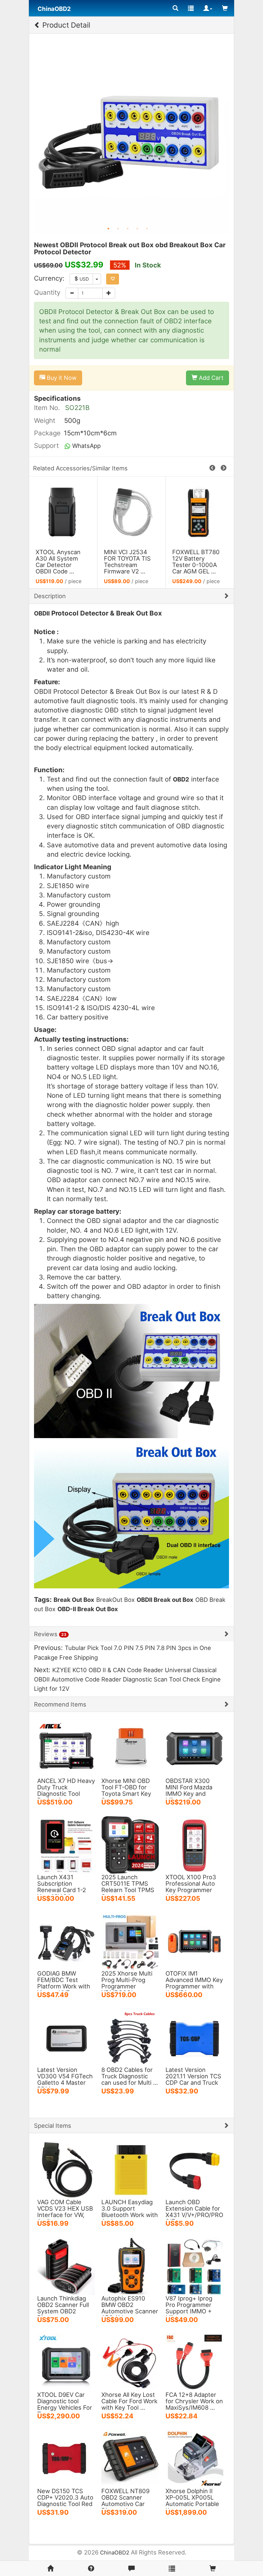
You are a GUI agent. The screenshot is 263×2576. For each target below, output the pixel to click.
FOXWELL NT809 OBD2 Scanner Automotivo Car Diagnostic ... (125, 2501)
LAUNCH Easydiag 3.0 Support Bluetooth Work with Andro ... (130, 2212)
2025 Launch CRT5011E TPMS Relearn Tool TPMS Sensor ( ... (128, 1887)
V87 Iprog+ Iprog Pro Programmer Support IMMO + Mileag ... (189, 2308)
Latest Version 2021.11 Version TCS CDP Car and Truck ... (193, 2079)
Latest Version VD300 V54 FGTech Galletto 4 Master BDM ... (65, 2079)
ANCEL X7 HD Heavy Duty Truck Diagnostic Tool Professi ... (66, 1790)
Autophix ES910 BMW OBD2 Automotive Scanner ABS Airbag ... (130, 2308)
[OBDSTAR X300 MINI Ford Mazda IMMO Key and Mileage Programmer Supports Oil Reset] (194, 1748)
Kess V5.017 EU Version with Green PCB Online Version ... (61, 562)
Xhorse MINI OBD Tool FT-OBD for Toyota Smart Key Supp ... (126, 1790)
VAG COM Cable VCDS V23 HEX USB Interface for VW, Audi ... (65, 2212)
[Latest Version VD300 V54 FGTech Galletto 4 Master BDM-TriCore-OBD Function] (66, 2037)
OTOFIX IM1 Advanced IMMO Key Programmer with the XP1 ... (194, 1983)
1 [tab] (108, 229)
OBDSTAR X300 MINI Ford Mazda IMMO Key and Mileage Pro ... (189, 1790)
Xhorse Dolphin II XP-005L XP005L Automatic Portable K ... (192, 2501)
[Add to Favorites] (113, 279)
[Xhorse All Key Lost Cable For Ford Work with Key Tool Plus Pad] (130, 2362)
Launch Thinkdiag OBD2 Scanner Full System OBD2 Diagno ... (63, 2308)
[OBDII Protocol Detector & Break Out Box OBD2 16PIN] (131, 512)
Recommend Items (60, 1704)
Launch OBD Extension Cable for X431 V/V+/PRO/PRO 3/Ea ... (194, 2212)
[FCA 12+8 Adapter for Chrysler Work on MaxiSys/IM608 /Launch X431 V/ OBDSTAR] (194, 2362)
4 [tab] (137, 229)
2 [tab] (118, 229)
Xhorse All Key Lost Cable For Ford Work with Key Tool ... (129, 2401)
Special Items (53, 2126)
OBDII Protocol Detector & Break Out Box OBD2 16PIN (128, 562)
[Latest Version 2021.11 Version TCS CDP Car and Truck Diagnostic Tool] (194, 2037)
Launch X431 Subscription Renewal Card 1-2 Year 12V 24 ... (62, 1887)
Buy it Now (61, 378)
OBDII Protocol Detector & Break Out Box (196, 558)
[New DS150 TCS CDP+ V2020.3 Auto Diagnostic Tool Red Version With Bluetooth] (66, 2458)
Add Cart (210, 378)
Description (50, 596)
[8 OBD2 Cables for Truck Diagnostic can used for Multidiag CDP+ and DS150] (130, 2037)
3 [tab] (128, 229)
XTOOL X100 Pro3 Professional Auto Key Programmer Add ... (191, 1887)
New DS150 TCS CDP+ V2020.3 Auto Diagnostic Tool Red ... (65, 2501)
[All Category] (175, 8)
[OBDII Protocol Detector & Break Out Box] (200, 512)
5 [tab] (147, 229)
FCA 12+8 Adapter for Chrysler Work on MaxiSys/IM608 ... (194, 2401)
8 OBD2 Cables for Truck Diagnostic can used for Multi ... (130, 2076)
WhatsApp (86, 446)
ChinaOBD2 (115, 2553)
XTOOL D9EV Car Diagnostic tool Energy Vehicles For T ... (65, 2404)
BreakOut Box (115, 1600)
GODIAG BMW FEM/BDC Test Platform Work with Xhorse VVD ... (64, 1983)
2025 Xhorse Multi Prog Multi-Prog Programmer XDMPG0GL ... (127, 1983)
